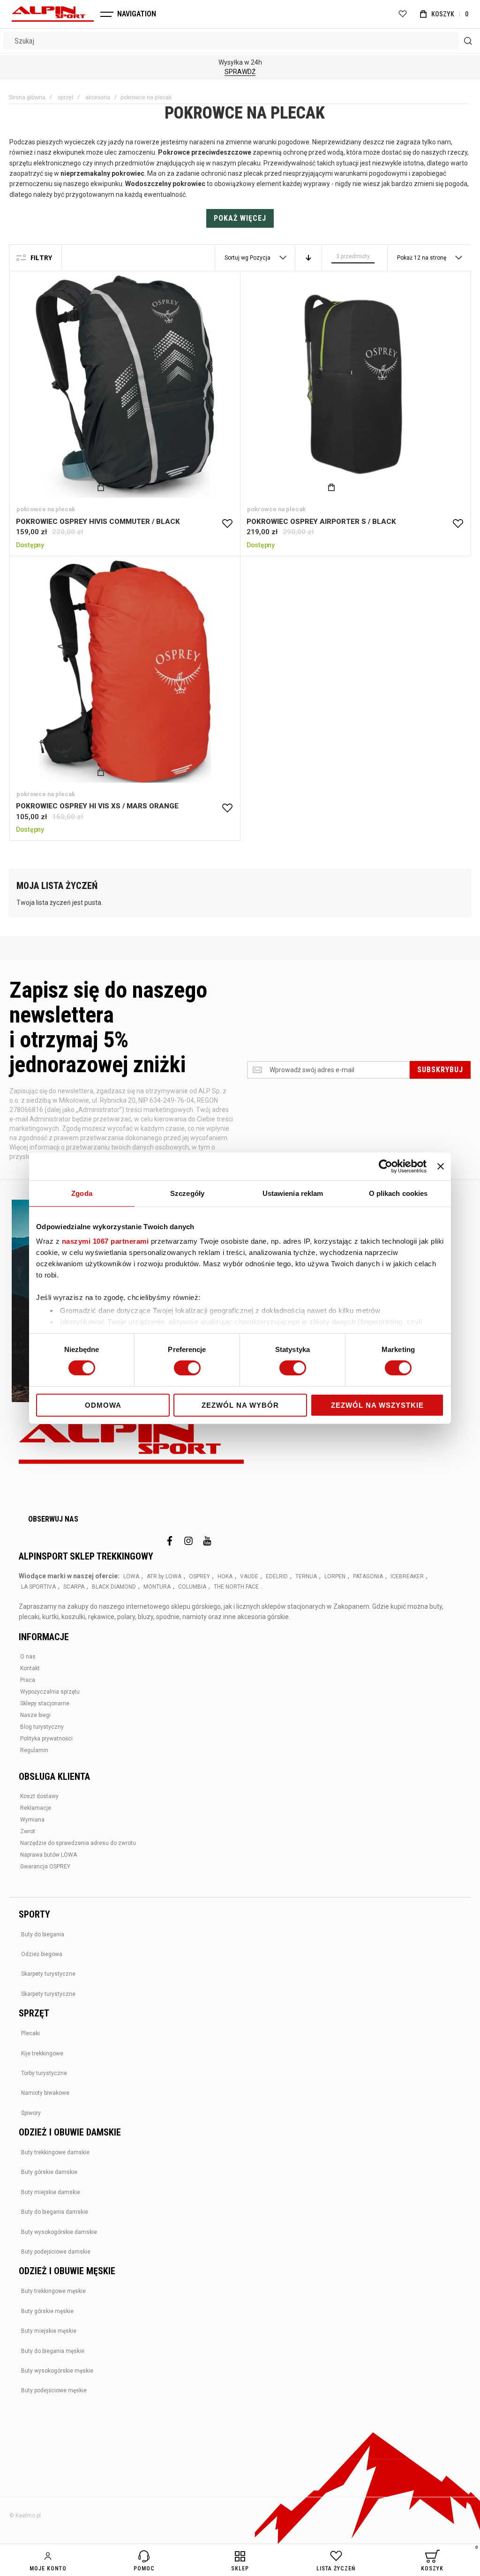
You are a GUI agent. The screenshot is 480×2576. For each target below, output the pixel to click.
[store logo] (53, 14)
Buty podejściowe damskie (56, 2252)
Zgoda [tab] (82, 1193)
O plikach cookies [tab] (398, 1193)
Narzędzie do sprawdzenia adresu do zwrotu (78, 1843)
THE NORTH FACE (236, 1587)
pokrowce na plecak (46, 509)
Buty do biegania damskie (55, 2212)
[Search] (468, 41)
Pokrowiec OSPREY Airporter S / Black (355, 387)
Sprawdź (240, 72)
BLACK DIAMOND (114, 1587)
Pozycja (261, 258)
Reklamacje (36, 1808)
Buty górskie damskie (49, 2172)
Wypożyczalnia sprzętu (50, 1692)
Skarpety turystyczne (48, 1974)
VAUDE (249, 1576)
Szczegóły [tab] (187, 1193)
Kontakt (30, 1668)
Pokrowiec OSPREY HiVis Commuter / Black (125, 387)
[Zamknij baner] (441, 1166)
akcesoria (98, 97)
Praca (28, 1680)
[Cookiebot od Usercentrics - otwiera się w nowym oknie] (386, 1166)
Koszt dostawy (39, 1796)
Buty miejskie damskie (51, 2192)
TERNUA (306, 1576)
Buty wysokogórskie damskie (59, 2232)
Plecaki (30, 2033)
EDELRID (277, 1576)
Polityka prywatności (46, 1739)
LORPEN (335, 1576)
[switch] (187, 1369)
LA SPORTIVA (38, 1587)
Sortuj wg (236, 258)
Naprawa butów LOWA (49, 1855)
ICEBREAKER (407, 1576)
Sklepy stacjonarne (45, 1703)
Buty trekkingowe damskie (55, 2152)
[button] (227, 524)
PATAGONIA (368, 1576)
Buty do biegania (43, 1934)
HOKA (225, 1576)
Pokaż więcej (240, 218)
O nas (28, 1657)
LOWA (131, 1576)
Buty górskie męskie (47, 2311)
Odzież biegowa (42, 1954)
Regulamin (34, 1750)
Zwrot (28, 1831)
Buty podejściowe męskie (54, 2390)
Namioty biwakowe (45, 2093)
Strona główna (27, 97)
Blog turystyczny (42, 1727)
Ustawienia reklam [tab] (293, 1193)
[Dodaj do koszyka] (101, 487)
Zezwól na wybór (240, 1405)
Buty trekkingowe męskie (53, 2291)
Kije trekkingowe (42, 2053)
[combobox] (240, 41)
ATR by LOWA (164, 1576)
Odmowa (103, 1405)
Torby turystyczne (44, 2073)
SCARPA (74, 1587)
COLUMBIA (192, 1587)
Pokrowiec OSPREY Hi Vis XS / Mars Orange (125, 672)
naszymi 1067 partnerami (105, 1241)
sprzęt (65, 97)
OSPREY (199, 1576)
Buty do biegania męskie (53, 2351)
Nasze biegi (35, 1715)
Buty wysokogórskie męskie (57, 2371)
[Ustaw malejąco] (308, 258)
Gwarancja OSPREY (45, 1867)
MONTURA (157, 1587)
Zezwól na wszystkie (377, 1405)
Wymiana (32, 1820)
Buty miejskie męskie (49, 2331)
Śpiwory (31, 2113)
